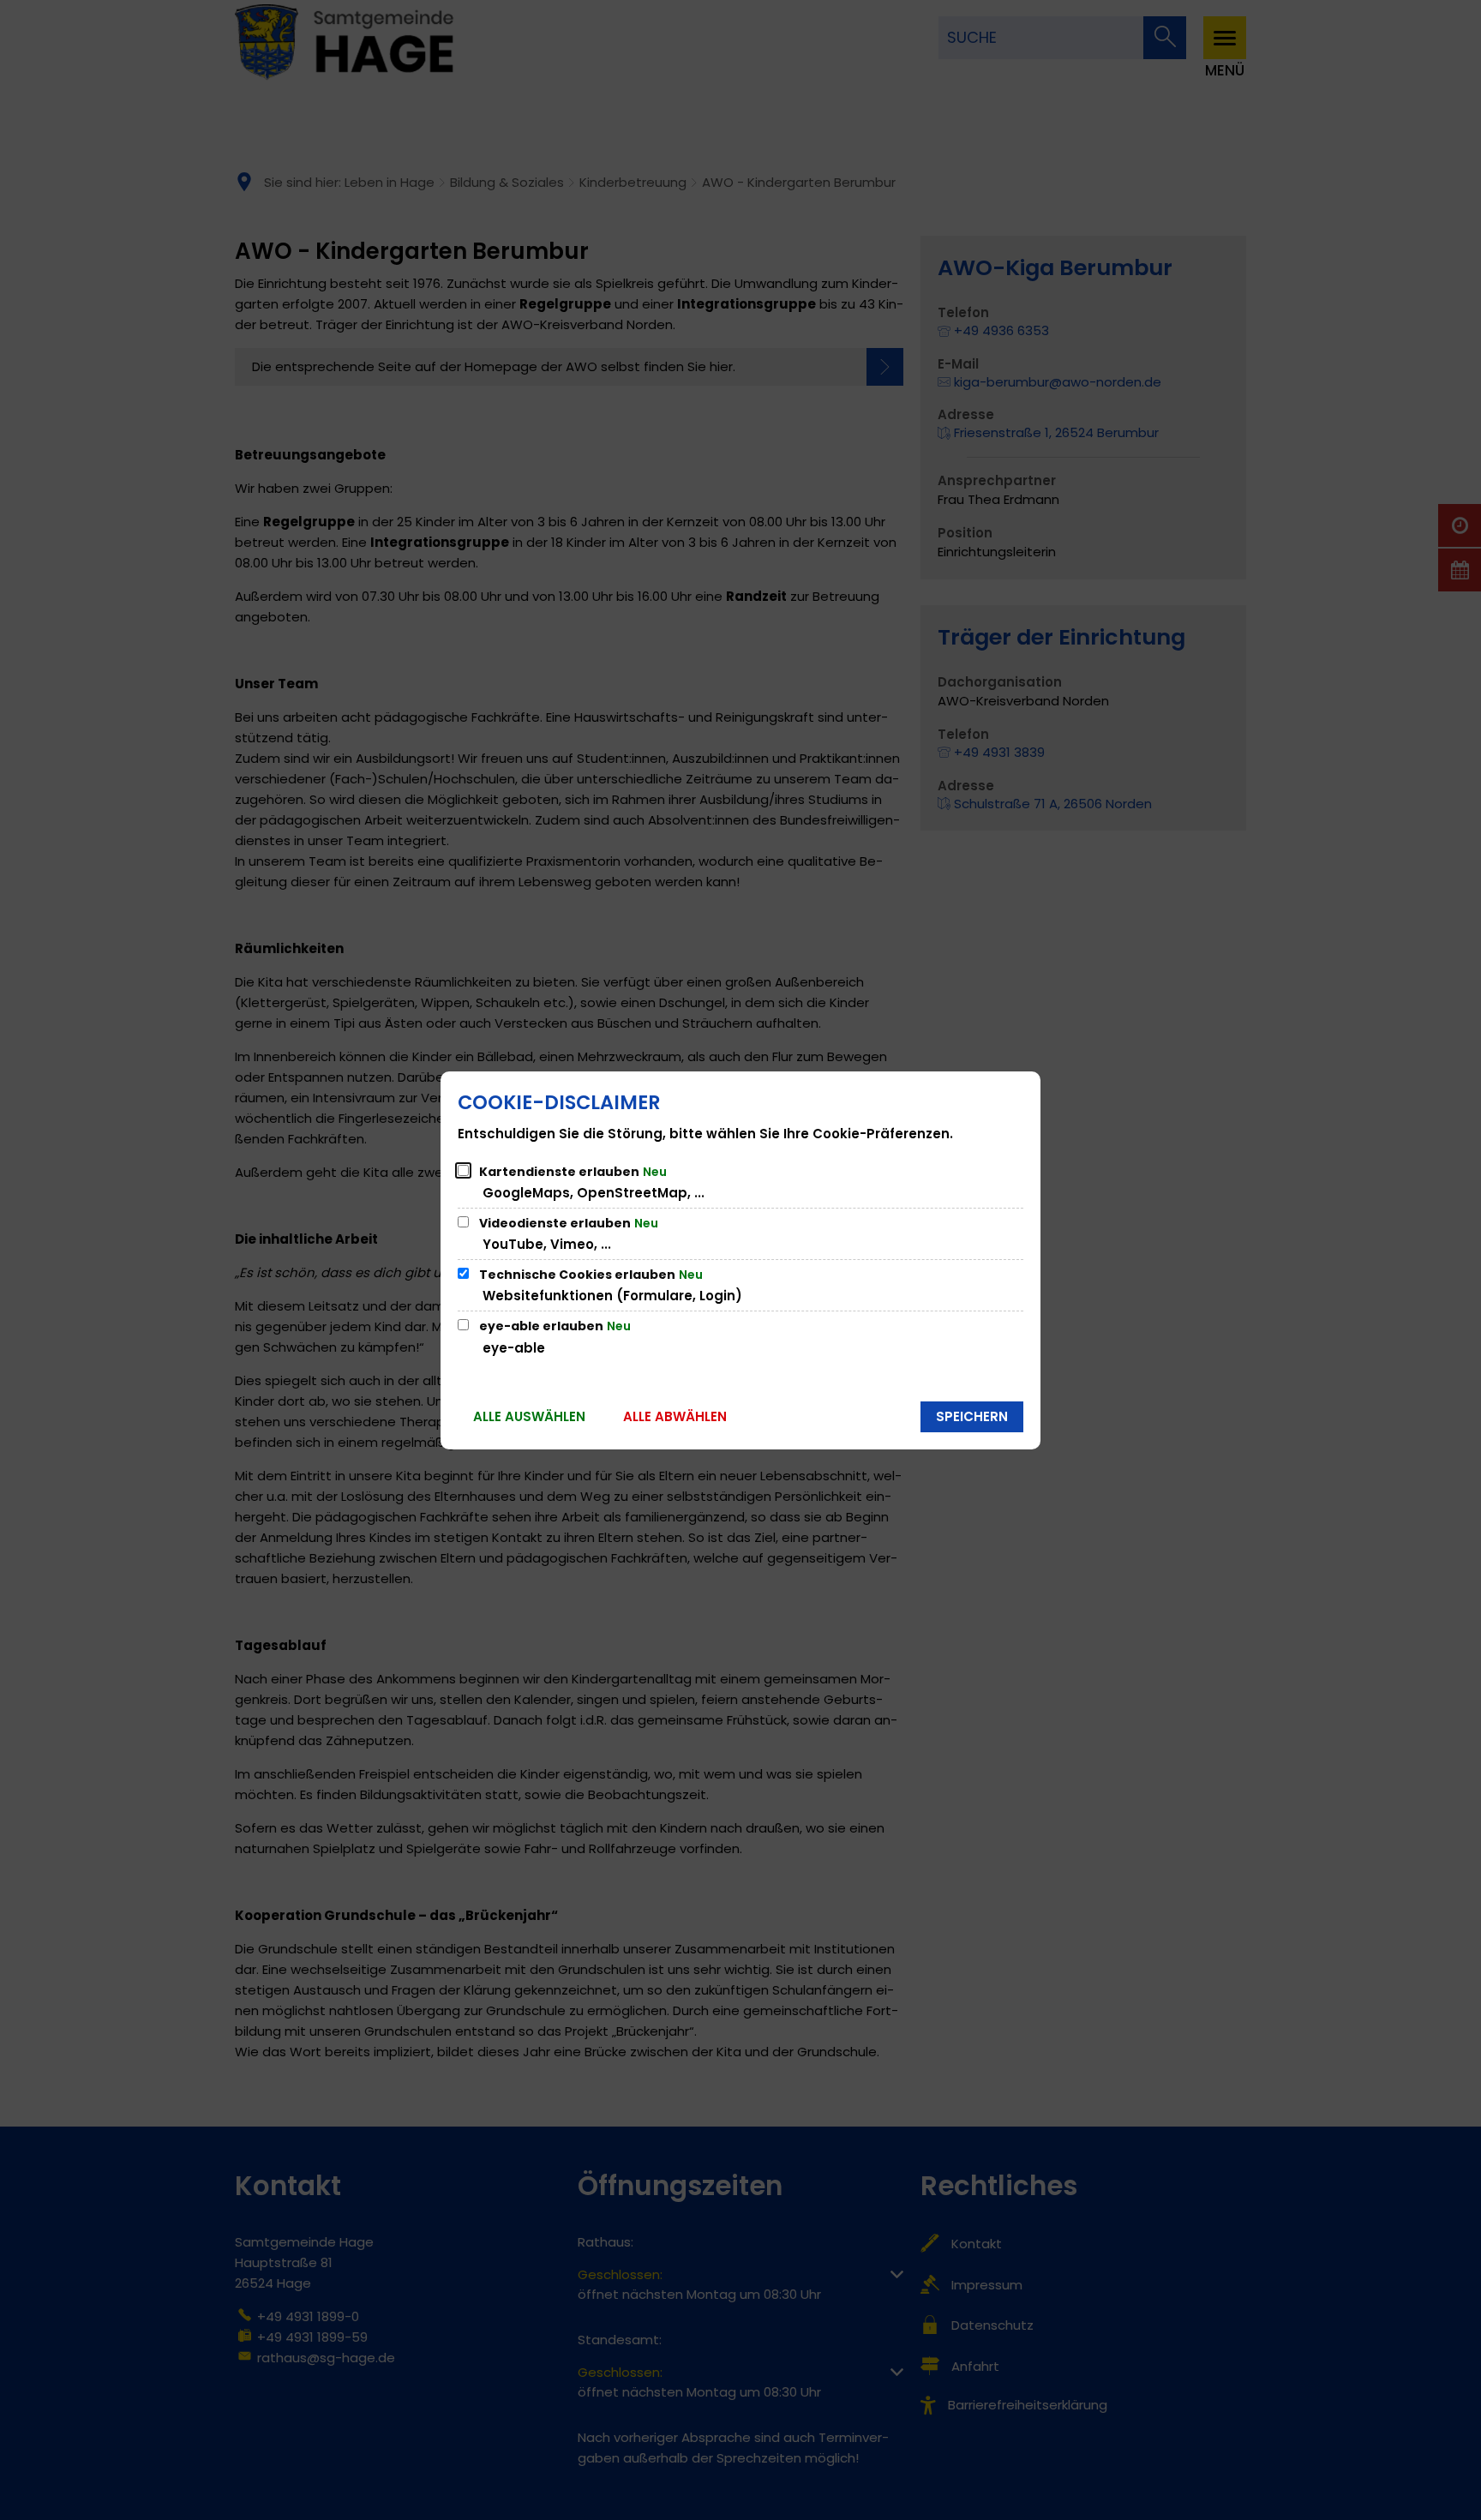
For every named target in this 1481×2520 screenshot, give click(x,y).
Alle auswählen (529, 1416)
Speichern (972, 1416)
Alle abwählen (675, 1416)
